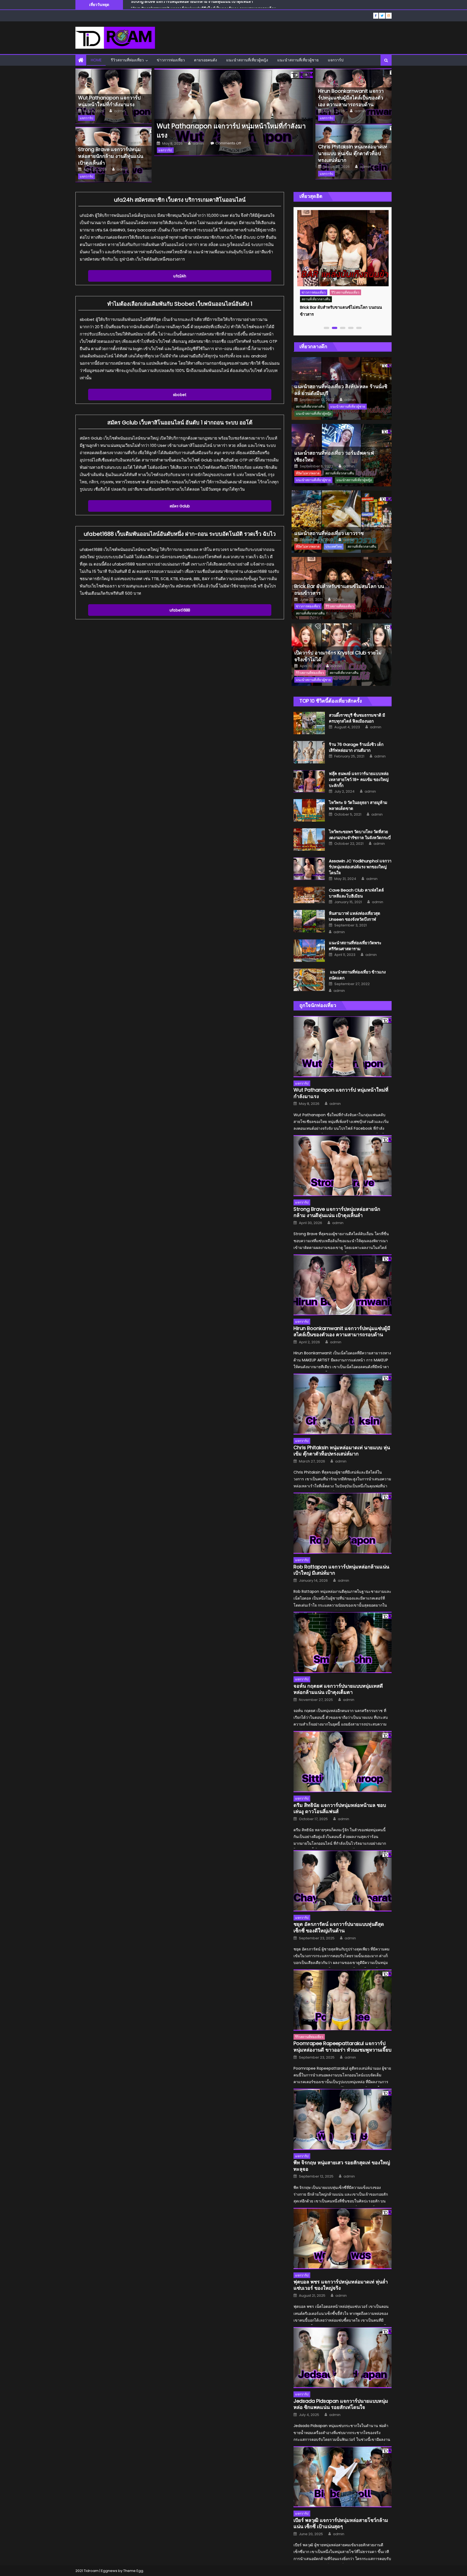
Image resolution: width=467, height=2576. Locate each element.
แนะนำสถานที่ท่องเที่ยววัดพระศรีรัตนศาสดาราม (355, 946)
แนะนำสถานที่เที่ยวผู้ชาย (298, 60)
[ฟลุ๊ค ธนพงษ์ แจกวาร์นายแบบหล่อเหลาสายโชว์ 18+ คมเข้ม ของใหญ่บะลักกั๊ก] (309, 781)
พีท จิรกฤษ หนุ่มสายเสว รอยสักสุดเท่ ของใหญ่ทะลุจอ (342, 2166)
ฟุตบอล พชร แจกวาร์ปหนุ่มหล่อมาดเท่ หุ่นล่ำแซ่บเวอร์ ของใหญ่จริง (341, 2285)
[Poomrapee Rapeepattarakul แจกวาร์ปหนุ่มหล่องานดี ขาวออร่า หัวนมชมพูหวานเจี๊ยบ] (343, 2000)
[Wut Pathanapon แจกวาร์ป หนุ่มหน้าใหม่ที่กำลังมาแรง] (233, 112)
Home (96, 60)
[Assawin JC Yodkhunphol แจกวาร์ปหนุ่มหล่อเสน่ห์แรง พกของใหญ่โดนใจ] (309, 869)
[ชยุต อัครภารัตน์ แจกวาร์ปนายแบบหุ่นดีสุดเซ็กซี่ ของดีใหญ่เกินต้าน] (343, 1881)
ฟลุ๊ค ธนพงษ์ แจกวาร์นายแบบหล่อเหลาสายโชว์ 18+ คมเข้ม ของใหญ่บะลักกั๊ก (359, 780)
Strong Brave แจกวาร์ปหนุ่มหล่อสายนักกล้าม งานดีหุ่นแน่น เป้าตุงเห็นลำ (111, 156)
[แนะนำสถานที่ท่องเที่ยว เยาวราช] (342, 522)
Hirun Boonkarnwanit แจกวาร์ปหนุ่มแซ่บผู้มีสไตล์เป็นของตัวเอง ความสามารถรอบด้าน (351, 98)
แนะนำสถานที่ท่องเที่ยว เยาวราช (329, 533)
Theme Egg (133, 2571)
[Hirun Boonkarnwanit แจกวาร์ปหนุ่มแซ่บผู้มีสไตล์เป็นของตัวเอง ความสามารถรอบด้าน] (343, 1285)
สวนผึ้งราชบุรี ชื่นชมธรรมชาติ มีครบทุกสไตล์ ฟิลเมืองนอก (357, 718)
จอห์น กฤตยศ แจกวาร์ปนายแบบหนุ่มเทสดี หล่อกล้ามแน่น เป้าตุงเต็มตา (338, 1689)
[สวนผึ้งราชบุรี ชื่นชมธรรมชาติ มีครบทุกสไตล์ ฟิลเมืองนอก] (309, 723)
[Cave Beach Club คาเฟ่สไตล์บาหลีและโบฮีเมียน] (309, 895)
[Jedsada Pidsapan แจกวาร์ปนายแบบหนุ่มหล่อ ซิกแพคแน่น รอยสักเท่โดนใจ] (343, 2358)
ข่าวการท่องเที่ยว (171, 60)
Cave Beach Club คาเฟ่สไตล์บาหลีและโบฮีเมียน (356, 893)
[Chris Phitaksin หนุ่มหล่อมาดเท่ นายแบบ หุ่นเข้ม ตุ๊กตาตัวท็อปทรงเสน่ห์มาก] (343, 1404)
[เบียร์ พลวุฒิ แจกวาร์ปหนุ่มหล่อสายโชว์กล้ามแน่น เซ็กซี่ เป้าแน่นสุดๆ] (343, 2477)
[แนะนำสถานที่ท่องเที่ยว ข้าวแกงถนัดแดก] (309, 980)
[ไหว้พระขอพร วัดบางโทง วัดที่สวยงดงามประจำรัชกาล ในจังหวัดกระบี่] (309, 840)
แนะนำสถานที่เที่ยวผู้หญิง (247, 60)
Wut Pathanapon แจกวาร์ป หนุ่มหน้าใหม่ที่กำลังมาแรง (109, 101)
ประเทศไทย (334, 546)
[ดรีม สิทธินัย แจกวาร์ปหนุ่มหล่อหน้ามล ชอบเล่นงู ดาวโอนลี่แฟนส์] (343, 1762)
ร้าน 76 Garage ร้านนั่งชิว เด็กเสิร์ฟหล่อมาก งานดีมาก (356, 747)
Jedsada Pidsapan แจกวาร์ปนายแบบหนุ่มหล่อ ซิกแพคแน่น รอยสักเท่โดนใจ (341, 2404)
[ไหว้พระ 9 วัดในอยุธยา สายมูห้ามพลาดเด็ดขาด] (309, 810)
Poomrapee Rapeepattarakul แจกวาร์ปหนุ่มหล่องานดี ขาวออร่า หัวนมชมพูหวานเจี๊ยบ (342, 2047)
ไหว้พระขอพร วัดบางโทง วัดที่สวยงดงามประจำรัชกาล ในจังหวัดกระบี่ (360, 835)
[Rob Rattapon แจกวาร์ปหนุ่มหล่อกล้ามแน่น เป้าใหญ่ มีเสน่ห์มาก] (343, 1523)
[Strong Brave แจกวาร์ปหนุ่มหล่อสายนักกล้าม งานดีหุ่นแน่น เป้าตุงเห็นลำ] (343, 1166)
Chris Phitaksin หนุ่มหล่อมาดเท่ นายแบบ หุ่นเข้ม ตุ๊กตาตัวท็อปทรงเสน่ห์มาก (194, 5)
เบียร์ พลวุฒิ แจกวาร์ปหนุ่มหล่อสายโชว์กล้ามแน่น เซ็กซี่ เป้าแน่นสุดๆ (341, 2523)
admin (120, 111)
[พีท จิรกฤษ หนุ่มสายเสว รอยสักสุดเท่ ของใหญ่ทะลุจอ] (343, 2119)
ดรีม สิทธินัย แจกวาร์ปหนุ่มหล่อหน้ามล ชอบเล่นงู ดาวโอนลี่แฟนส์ (340, 1808)
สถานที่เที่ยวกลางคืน (316, 299)
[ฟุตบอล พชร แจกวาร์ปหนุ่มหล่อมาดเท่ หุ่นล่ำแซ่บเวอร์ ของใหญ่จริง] (343, 2238)
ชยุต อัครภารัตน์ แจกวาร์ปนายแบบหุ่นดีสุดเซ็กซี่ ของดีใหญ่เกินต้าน (339, 1927)
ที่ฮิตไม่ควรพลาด (308, 473)
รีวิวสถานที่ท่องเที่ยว (127, 60)
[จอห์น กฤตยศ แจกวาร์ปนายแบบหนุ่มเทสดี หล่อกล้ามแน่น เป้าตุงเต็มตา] (343, 1642)
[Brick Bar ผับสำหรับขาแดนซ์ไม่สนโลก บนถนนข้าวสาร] (343, 248)
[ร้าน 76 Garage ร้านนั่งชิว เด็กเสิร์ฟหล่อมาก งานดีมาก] (309, 752)
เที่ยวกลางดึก (313, 346)
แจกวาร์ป (336, 60)
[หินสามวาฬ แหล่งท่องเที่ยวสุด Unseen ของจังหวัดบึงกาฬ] (309, 921)
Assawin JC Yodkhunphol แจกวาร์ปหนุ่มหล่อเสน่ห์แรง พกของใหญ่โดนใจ (360, 867)
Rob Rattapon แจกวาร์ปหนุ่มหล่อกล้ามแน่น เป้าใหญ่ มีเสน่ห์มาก (341, 1570)
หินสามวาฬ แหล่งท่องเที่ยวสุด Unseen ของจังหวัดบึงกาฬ (355, 916)
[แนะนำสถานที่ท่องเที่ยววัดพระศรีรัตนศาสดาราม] (309, 951)
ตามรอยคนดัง (206, 60)
